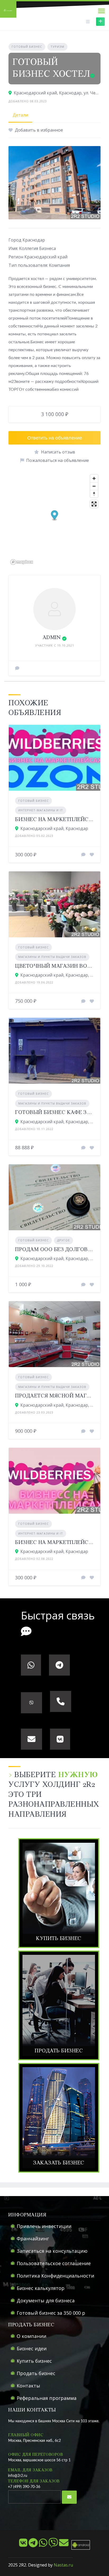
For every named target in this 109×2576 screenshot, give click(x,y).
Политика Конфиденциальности (55, 2276)
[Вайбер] (54, 2545)
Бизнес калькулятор (41, 2288)
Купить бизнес (34, 2361)
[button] (55, 516)
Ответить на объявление (55, 438)
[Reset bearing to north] (94, 494)
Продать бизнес (36, 2373)
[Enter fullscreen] (94, 504)
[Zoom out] (94, 486)
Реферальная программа (47, 2398)
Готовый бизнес (27, 47)
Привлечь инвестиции (44, 2226)
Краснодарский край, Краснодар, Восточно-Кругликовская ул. (57, 975)
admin (52, 638)
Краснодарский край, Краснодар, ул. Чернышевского (57, 93)
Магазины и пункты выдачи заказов (52, 957)
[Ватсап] (44, 2545)
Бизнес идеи (32, 2348)
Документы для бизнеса (46, 2300)
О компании (31, 2336)
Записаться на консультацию (52, 2251)
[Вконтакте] (24, 2545)
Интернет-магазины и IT (41, 810)
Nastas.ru (63, 2565)
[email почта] (64, 2545)
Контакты (28, 2386)
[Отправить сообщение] (17, 668)
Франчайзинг (33, 2239)
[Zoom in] (94, 478)
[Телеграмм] (34, 2545)
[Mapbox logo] (22, 562)
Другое (63, 1240)
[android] (80, 2545)
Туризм (57, 47)
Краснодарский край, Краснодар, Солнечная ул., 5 (57, 1122)
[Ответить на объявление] (83, 855)
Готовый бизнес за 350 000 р (51, 2313)
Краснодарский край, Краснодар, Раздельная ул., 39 (57, 1258)
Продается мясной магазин (58, 1396)
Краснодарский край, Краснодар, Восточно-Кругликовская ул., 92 (57, 1405)
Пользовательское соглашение (54, 2263)
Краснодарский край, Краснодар (54, 828)
